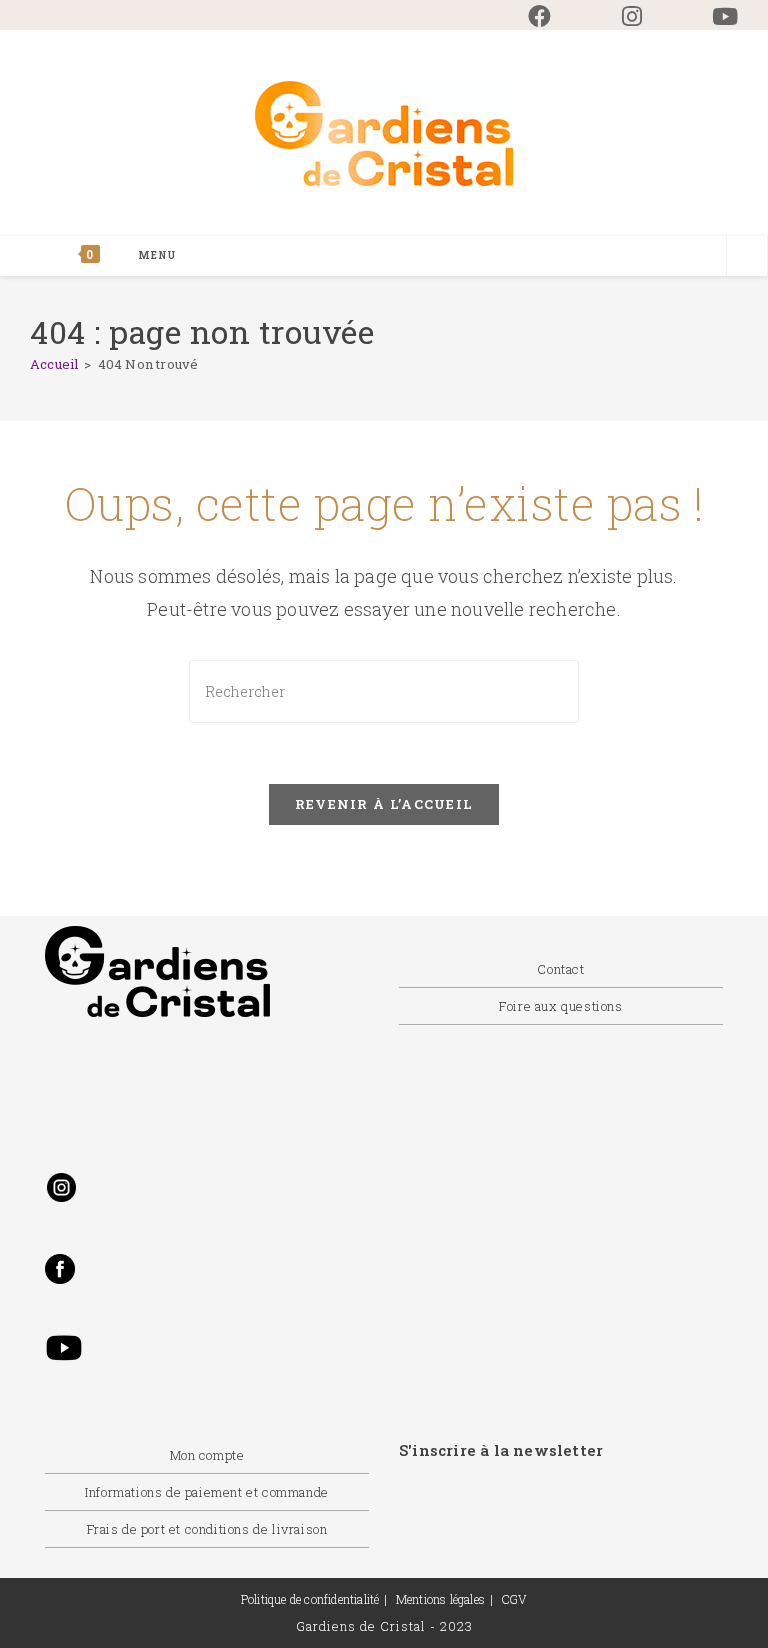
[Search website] (747, 258)
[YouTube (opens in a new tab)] (707, 16)
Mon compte (207, 1455)
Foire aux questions (560, 1006)
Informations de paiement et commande (207, 1492)
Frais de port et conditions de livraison (207, 1529)
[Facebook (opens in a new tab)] (539, 16)
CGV (515, 1599)
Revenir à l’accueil (384, 804)
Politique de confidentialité (310, 1599)
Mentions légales (440, 1599)
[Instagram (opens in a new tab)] (632, 16)
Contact (560, 969)
